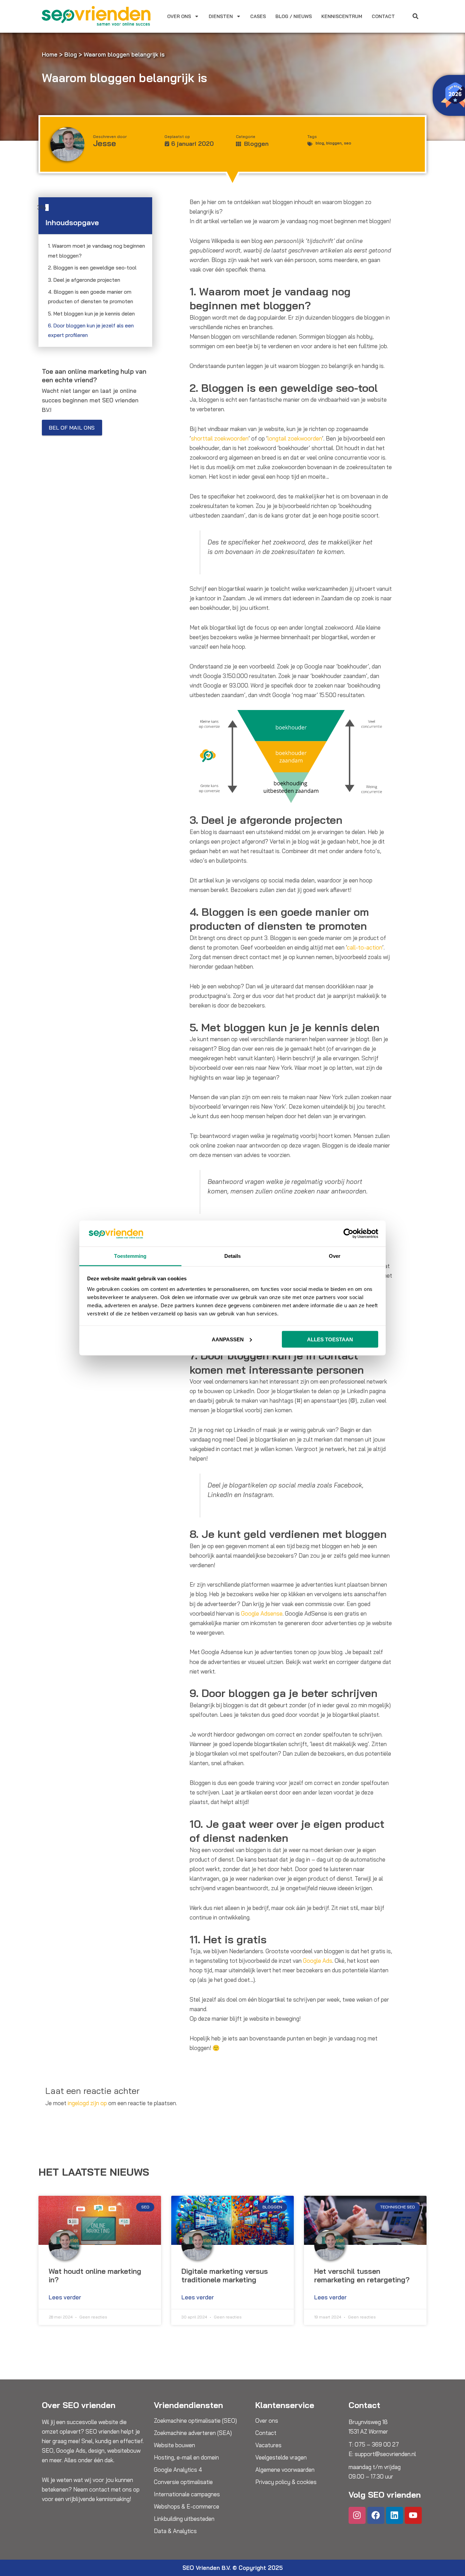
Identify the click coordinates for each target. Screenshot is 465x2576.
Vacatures (268, 2445)
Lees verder (65, 2297)
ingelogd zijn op (87, 2103)
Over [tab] (335, 1256)
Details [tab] (233, 1256)
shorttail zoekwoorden (220, 438)
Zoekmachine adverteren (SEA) (193, 2433)
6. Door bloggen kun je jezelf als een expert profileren (91, 330)
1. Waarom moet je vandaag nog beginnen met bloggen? (97, 251)
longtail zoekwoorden (295, 438)
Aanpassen (228, 1339)
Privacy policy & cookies (286, 2482)
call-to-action (365, 947)
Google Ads (318, 1961)
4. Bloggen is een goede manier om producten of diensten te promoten (91, 297)
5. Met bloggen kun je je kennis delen (91, 314)
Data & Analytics (175, 2531)
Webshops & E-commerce (187, 2506)
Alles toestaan (330, 1339)
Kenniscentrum (342, 16)
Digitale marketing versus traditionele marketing (225, 2275)
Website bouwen (174, 2445)
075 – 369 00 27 (377, 2444)
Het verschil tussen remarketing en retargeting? (362, 2275)
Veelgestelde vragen (281, 2457)
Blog (71, 54)
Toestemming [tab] (130, 1256)
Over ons (179, 16)
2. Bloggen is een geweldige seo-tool (92, 268)
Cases (258, 16)
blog (320, 143)
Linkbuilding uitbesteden (184, 2519)
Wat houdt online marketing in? (95, 2275)
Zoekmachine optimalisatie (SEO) (195, 2421)
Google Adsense (262, 1613)
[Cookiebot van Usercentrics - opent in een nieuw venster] (348, 1233)
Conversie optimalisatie (183, 2482)
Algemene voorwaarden (285, 2470)
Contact (383, 16)
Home (50, 54)
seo (348, 143)
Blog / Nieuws (294, 16)
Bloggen (256, 144)
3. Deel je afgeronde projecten (84, 280)
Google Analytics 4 (178, 2470)
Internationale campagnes (187, 2494)
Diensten (221, 16)
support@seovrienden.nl (385, 2454)
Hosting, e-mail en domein (186, 2457)
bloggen (334, 143)
